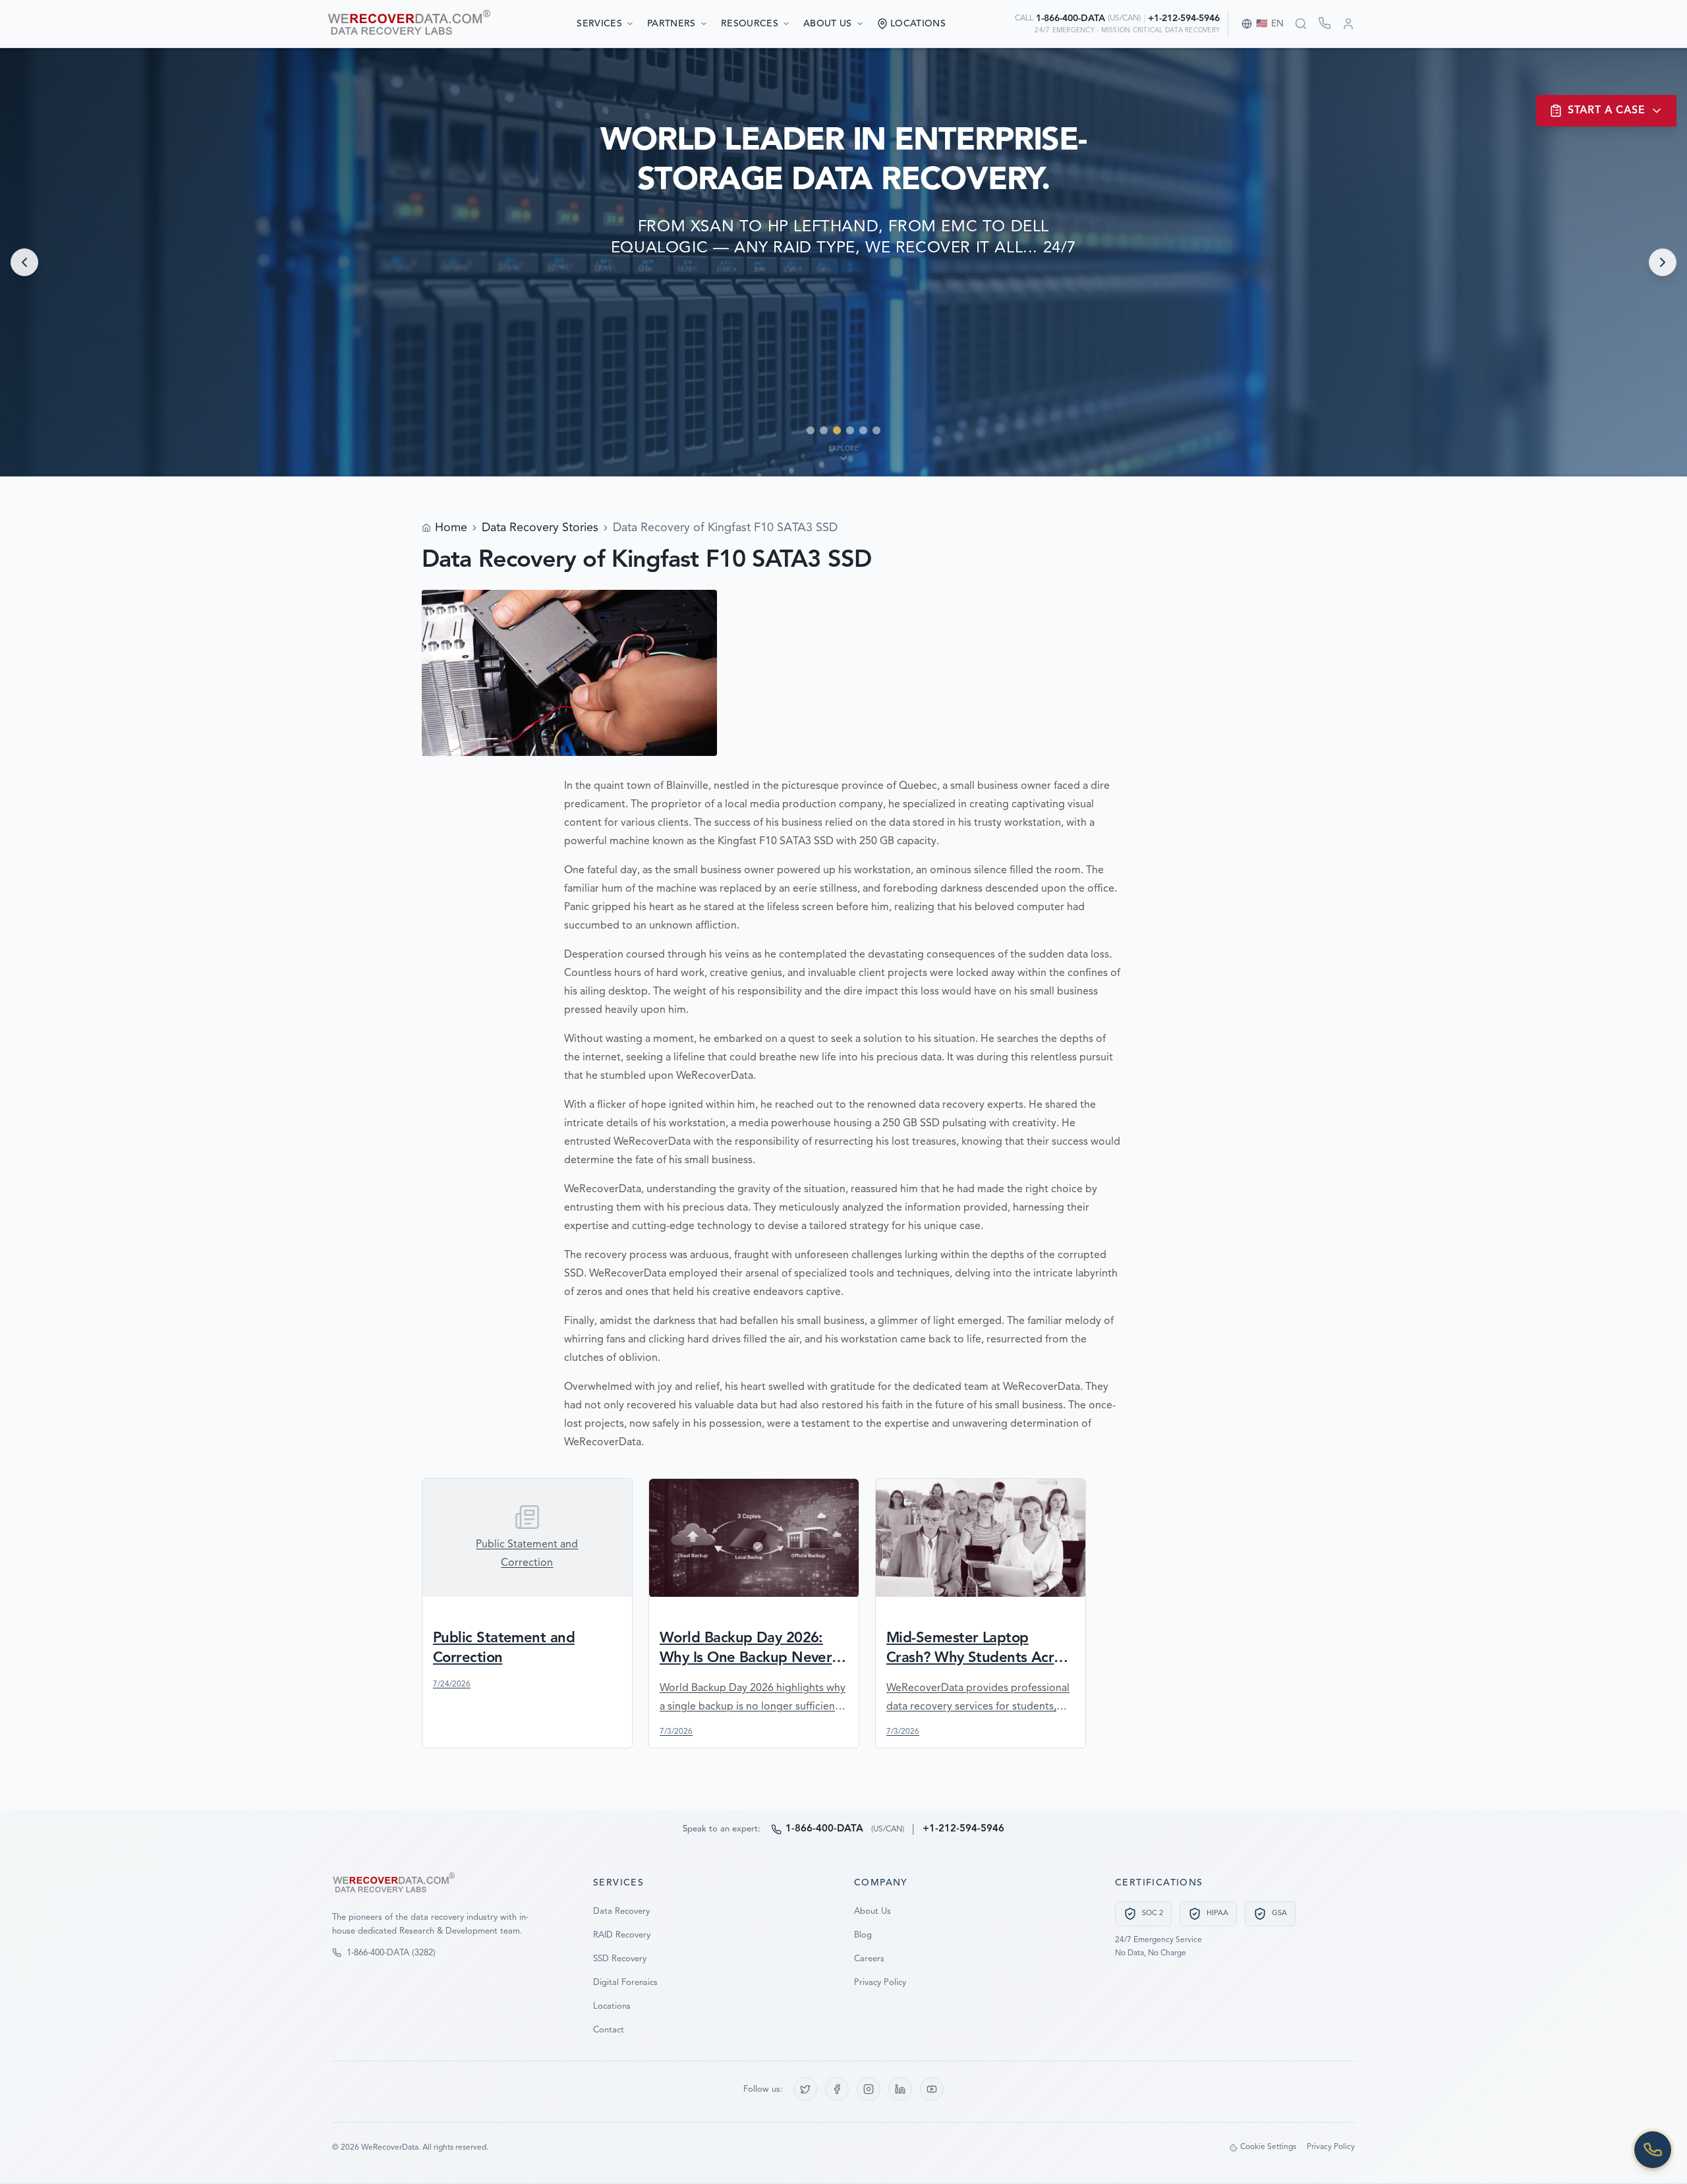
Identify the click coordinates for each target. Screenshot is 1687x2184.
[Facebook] (837, 2089)
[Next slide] (1663, 262)
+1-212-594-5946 (1184, 18)
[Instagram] (869, 2089)
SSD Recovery (620, 1959)
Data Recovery (621, 1911)
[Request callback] (1325, 23)
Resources (750, 24)
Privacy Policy (880, 1983)
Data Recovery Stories (540, 528)
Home (451, 528)
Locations (612, 2006)
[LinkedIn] (900, 2089)
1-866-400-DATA (1071, 18)
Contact (609, 2030)
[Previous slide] (24, 262)
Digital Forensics (625, 1983)
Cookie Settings (1268, 2147)
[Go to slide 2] (824, 430)
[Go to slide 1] (811, 430)
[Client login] (1348, 24)
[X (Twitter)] (805, 2089)
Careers (869, 1959)
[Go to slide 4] (850, 430)
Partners (672, 24)
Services (599, 24)
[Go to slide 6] (876, 430)
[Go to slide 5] (863, 430)
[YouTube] (932, 2089)
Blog (863, 1935)
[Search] (1301, 24)
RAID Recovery (622, 1935)
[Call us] (1653, 2150)
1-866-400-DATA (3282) (391, 1953)
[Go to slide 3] (837, 430)
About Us (828, 24)
